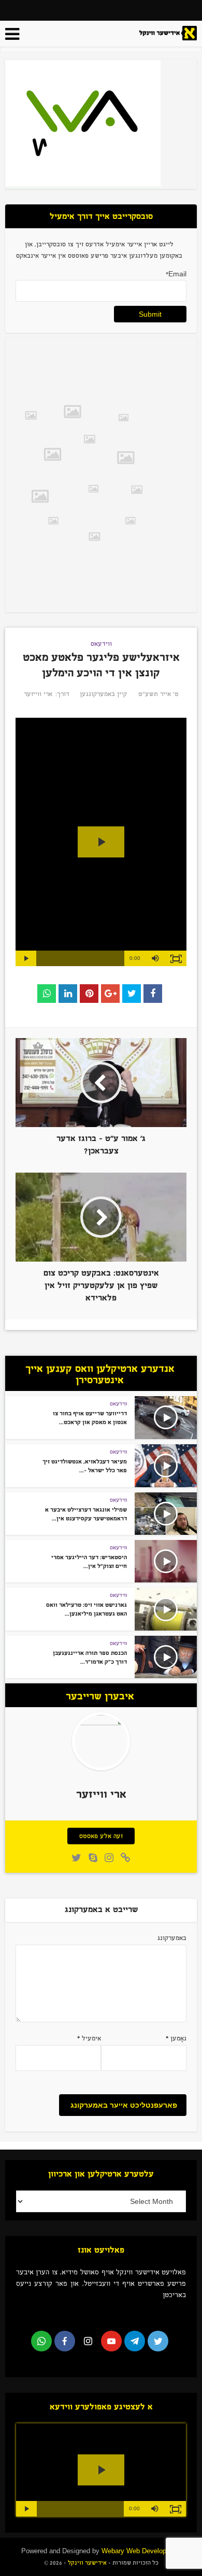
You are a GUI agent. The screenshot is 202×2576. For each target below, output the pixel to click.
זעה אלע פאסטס (101, 1836)
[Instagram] (88, 2341)
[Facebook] (65, 2341)
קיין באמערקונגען (103, 694)
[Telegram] (135, 2341)
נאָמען (176, 2038)
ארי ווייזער (38, 694)
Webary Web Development (141, 2551)
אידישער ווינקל (86, 2563)
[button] (155, 958)
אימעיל (89, 2038)
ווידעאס (101, 644)
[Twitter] (158, 2341)
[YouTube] (111, 2341)
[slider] (81, 958)
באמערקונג (172, 1938)
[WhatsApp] (41, 2341)
